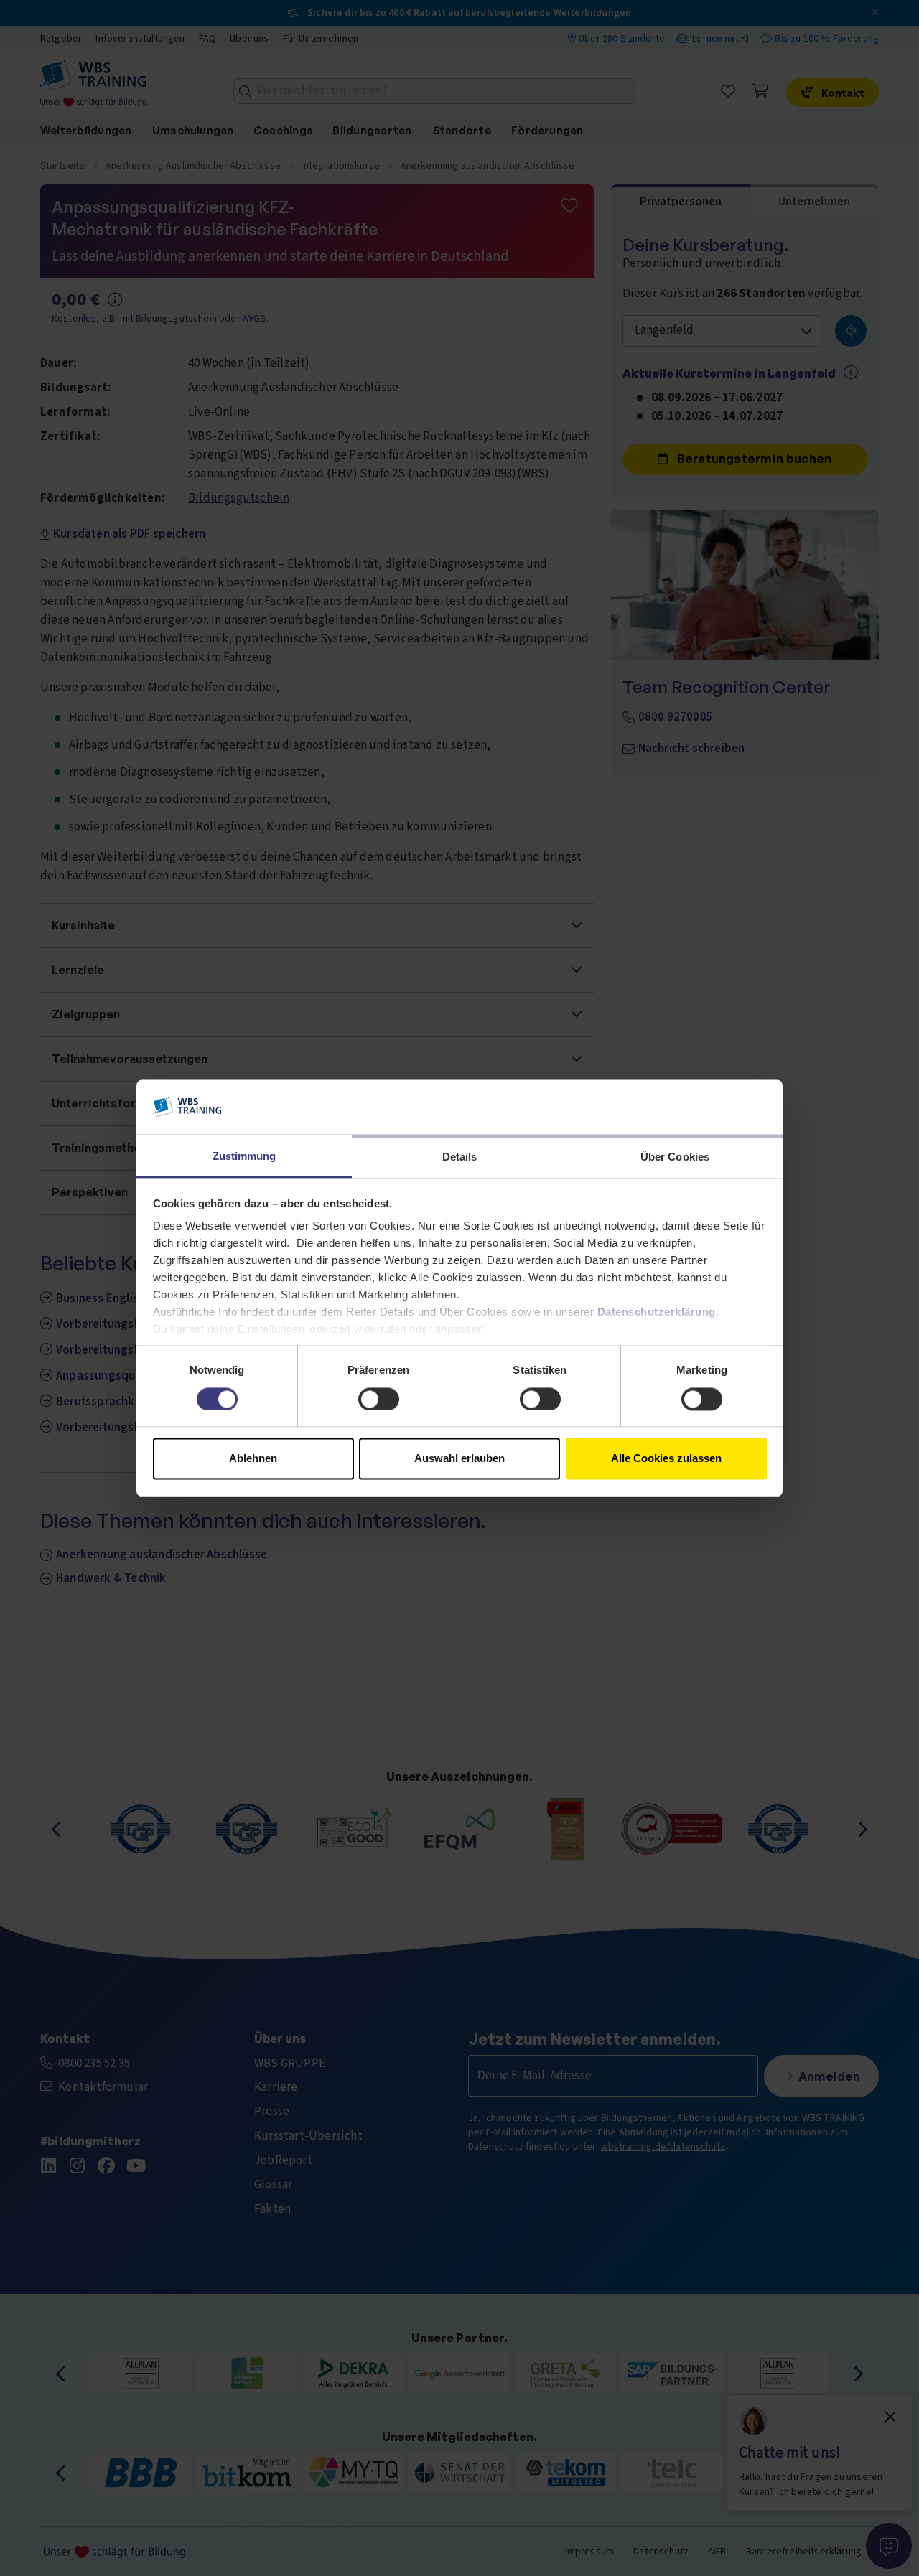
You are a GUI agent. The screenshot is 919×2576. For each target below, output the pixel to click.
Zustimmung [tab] (244, 1157)
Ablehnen (253, 1459)
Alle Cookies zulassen (666, 1459)
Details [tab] (460, 1157)
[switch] (379, 1399)
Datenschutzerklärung (657, 1312)
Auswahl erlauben (459, 1459)
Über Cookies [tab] (675, 1157)
